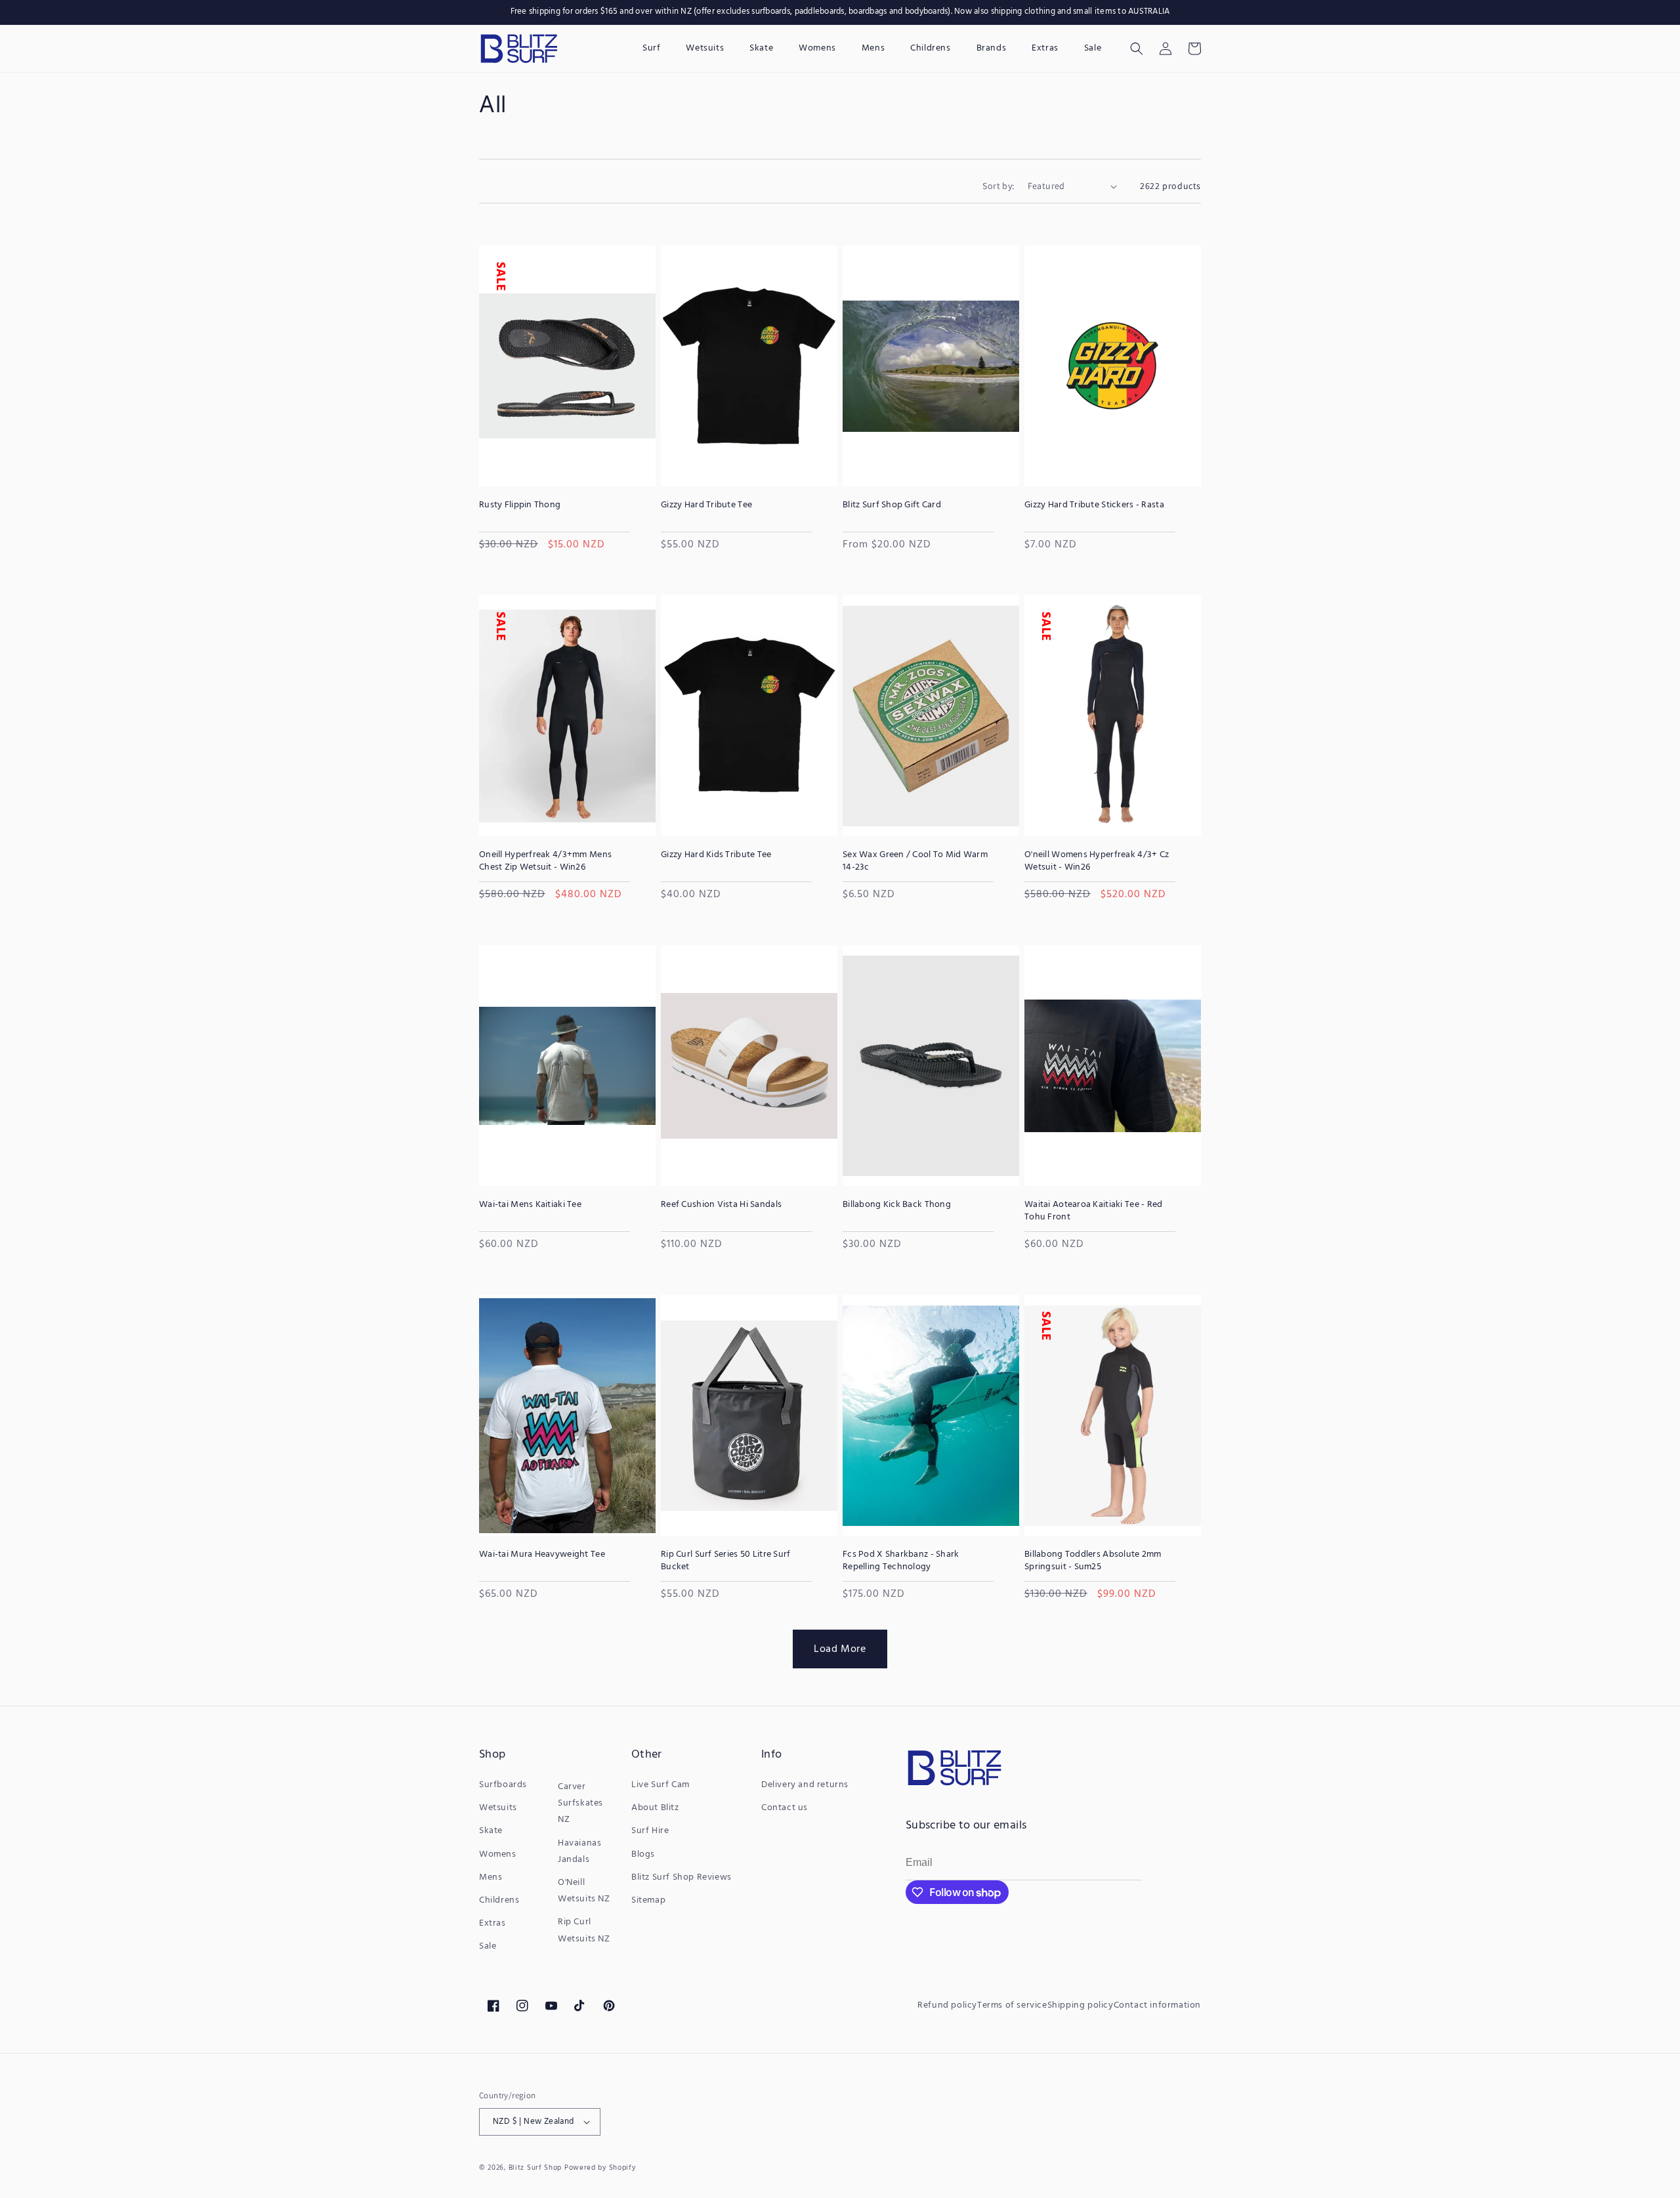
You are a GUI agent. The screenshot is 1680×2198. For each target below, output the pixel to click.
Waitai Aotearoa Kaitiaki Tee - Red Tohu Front (1094, 1211)
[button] (1137, 49)
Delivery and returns (805, 1785)
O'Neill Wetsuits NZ (584, 1891)
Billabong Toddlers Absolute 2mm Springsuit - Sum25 (1093, 1561)
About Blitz (655, 1808)
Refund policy (947, 2005)
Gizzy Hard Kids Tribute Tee (716, 855)
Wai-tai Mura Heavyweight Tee (542, 1555)
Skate (491, 1831)
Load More (840, 1649)
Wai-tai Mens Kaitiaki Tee (530, 1205)
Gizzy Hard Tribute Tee (706, 505)
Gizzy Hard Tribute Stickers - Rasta (1094, 505)
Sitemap (648, 1900)
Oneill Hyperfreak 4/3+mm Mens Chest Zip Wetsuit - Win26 (545, 861)
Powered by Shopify (600, 2168)
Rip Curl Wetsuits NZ (584, 1930)
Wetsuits (498, 1808)
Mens (491, 1877)
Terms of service (1012, 2005)
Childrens (499, 1900)
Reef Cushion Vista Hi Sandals (721, 1205)
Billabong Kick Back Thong (897, 1205)
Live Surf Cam (661, 1785)
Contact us (785, 1808)
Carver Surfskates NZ (580, 1803)
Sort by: (998, 186)
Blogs (643, 1854)
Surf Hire (650, 1831)
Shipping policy (1081, 2005)
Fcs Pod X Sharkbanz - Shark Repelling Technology (901, 1561)
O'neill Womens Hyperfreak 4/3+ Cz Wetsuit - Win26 (1097, 861)
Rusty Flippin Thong (520, 505)
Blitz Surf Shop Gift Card (892, 505)
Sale (488, 1946)
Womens (498, 1854)
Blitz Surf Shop (535, 2168)
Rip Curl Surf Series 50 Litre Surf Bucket (726, 1561)
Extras (493, 1923)
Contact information (1157, 2005)
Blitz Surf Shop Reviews (682, 1877)
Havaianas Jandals (579, 1851)
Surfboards (503, 1785)
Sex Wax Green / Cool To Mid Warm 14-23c (915, 861)
